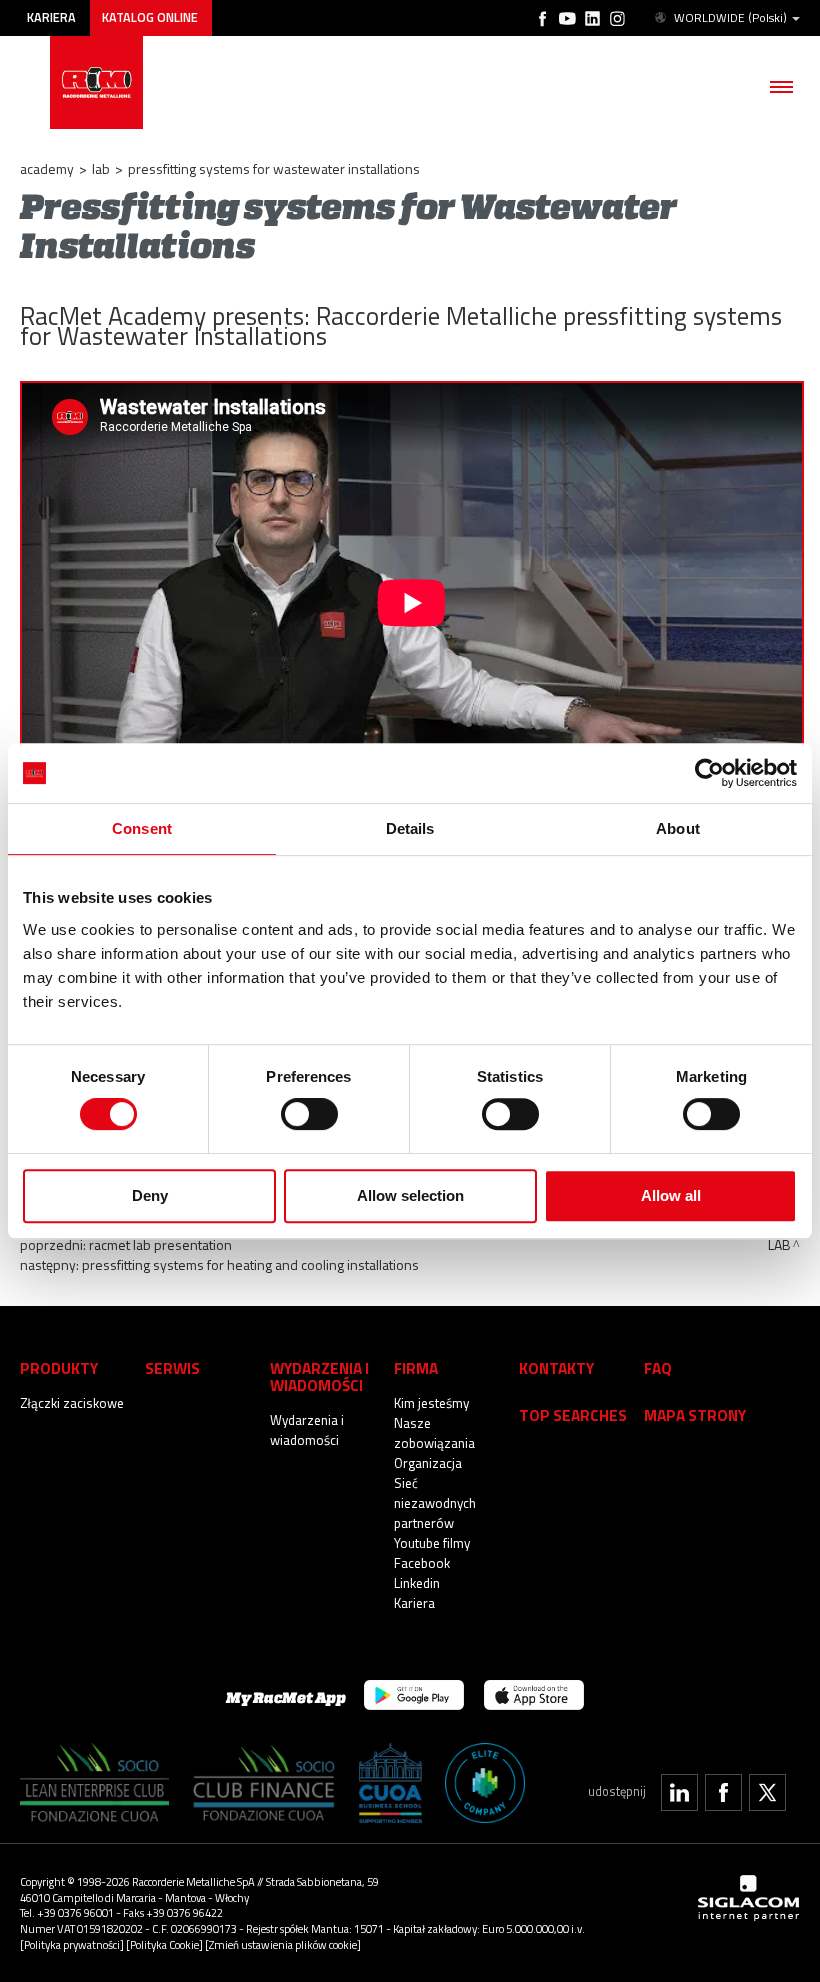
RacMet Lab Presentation (160, 1244)
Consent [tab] (142, 828)
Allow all (671, 1195)
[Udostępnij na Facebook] (723, 1792)
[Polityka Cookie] (164, 1944)
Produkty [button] (59, 1368)
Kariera (51, 17)
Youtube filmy (432, 1543)
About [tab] (678, 828)
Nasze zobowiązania (434, 1433)
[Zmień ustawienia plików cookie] (283, 1944)
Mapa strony (695, 1415)
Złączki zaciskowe (72, 1403)
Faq (658, 1368)
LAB (101, 168)
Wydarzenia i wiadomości (307, 1430)
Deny (150, 1195)
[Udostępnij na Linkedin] (679, 1792)
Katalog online (150, 17)
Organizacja (428, 1463)
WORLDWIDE (730, 18)
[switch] (309, 1114)
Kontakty (556, 1368)
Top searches (573, 1415)
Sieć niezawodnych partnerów (435, 1503)
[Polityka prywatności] (72, 1944)
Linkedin (417, 1583)
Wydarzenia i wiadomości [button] (319, 1377)
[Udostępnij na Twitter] (767, 1792)
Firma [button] (416, 1368)
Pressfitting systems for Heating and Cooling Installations (250, 1264)
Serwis (172, 1368)
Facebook (422, 1563)
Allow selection (410, 1195)
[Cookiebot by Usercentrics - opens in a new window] (709, 773)
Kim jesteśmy (431, 1403)
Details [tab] (410, 828)
